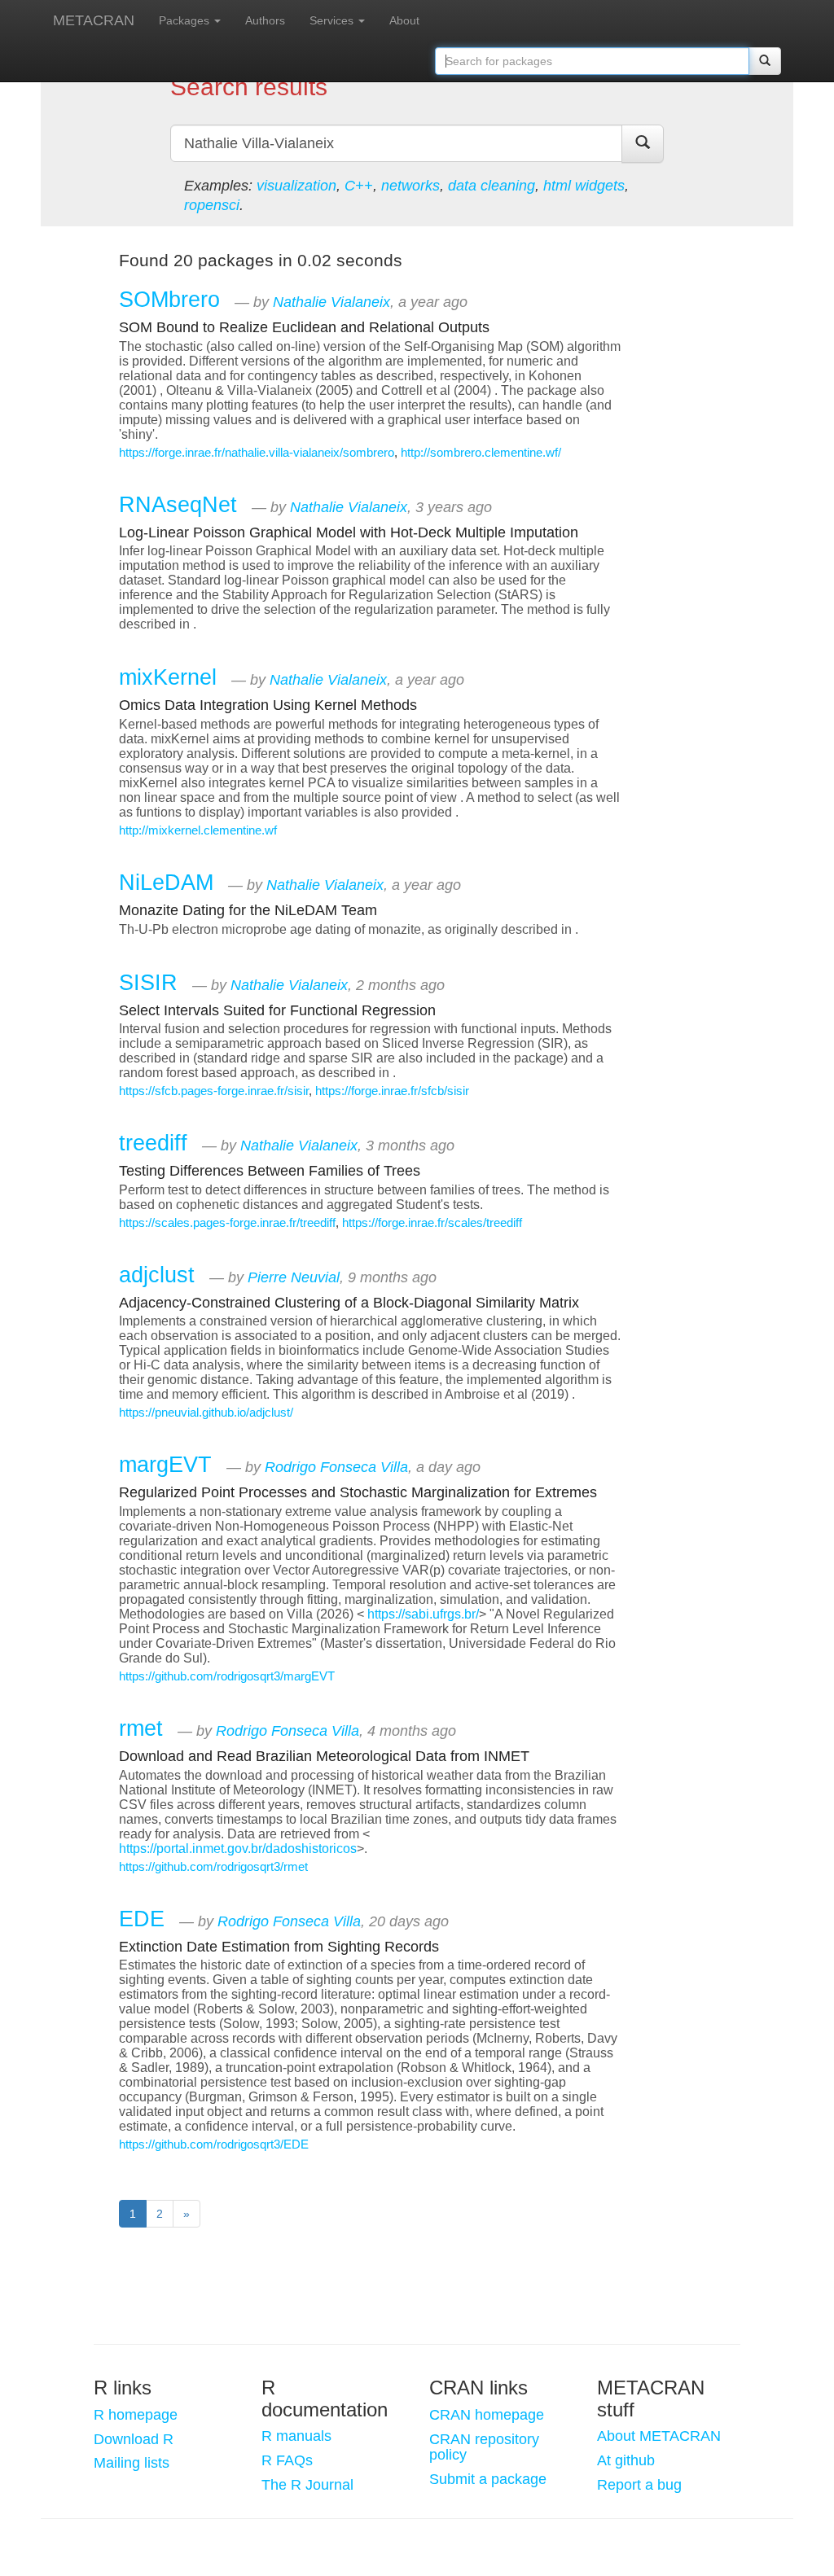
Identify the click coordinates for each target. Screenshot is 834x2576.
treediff (153, 1143)
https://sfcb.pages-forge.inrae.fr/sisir (214, 1091)
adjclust (157, 1275)
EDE (142, 1919)
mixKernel (168, 677)
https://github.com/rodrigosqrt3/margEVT (227, 1676)
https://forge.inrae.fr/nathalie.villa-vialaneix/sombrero (257, 453)
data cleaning (492, 186)
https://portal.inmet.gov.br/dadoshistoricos (238, 1849)
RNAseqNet (178, 504)
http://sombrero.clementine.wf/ (481, 453)
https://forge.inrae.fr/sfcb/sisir (392, 1091)
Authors (265, 20)
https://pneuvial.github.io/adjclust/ (206, 1413)
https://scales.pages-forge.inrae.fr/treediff (227, 1223)
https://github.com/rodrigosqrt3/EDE (214, 2144)
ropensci (212, 205)
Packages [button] (186, 20)
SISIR (148, 982)
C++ (359, 186)
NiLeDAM (166, 882)
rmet (141, 1728)
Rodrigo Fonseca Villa (336, 1467)
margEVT (165, 1464)
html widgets (584, 186)
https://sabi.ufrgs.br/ (423, 1614)
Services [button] (333, 20)
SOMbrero (169, 299)
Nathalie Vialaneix (331, 302)
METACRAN (94, 20)
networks (410, 186)
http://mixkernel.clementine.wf (198, 830)
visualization (296, 186)
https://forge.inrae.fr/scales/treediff (432, 1223)
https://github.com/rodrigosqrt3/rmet (213, 1867)
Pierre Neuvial (294, 1277)
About (404, 20)
